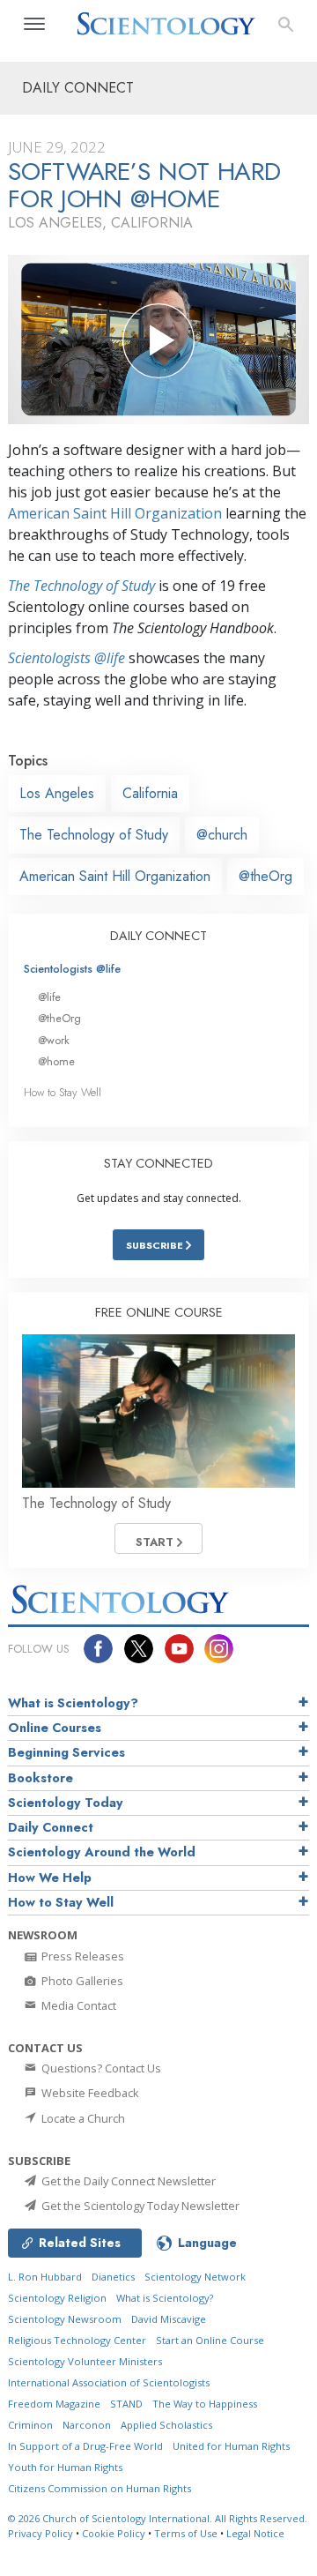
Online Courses (55, 1728)
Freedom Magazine (54, 2404)
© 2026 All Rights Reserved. (158, 2518)
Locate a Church (82, 2118)
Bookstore (41, 1778)
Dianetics (113, 2277)
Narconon (87, 2425)
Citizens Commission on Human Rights (100, 2488)
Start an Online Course (210, 2340)
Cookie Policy (114, 2533)
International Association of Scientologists (109, 2382)
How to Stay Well (63, 1092)
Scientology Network (195, 2277)
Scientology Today (66, 1803)
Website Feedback (89, 2093)
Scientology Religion (57, 2298)
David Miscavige (169, 2319)
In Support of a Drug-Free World (85, 2446)
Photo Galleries (81, 1981)
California (150, 793)
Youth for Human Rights (65, 2467)
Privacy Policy (41, 2533)
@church (222, 835)
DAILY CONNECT (158, 936)
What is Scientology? (73, 1703)
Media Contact (77, 2005)
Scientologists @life (72, 969)
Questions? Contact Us (100, 2068)
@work (54, 1040)
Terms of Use (186, 2533)
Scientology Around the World (102, 1852)
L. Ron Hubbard (45, 2277)
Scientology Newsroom (65, 2319)
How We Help (50, 1878)
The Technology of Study (81, 586)
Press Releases (81, 1956)
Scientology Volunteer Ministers (85, 2361)
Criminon (30, 2425)
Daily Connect (51, 1827)
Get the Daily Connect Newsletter (127, 2181)
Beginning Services (66, 1752)
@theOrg (265, 876)
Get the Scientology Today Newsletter (139, 2206)
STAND (126, 2404)
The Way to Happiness (205, 2404)
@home (56, 1061)
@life (49, 997)
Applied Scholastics (166, 2425)
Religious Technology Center (77, 2340)
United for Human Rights (231, 2446)
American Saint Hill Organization (115, 513)
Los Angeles (57, 793)
